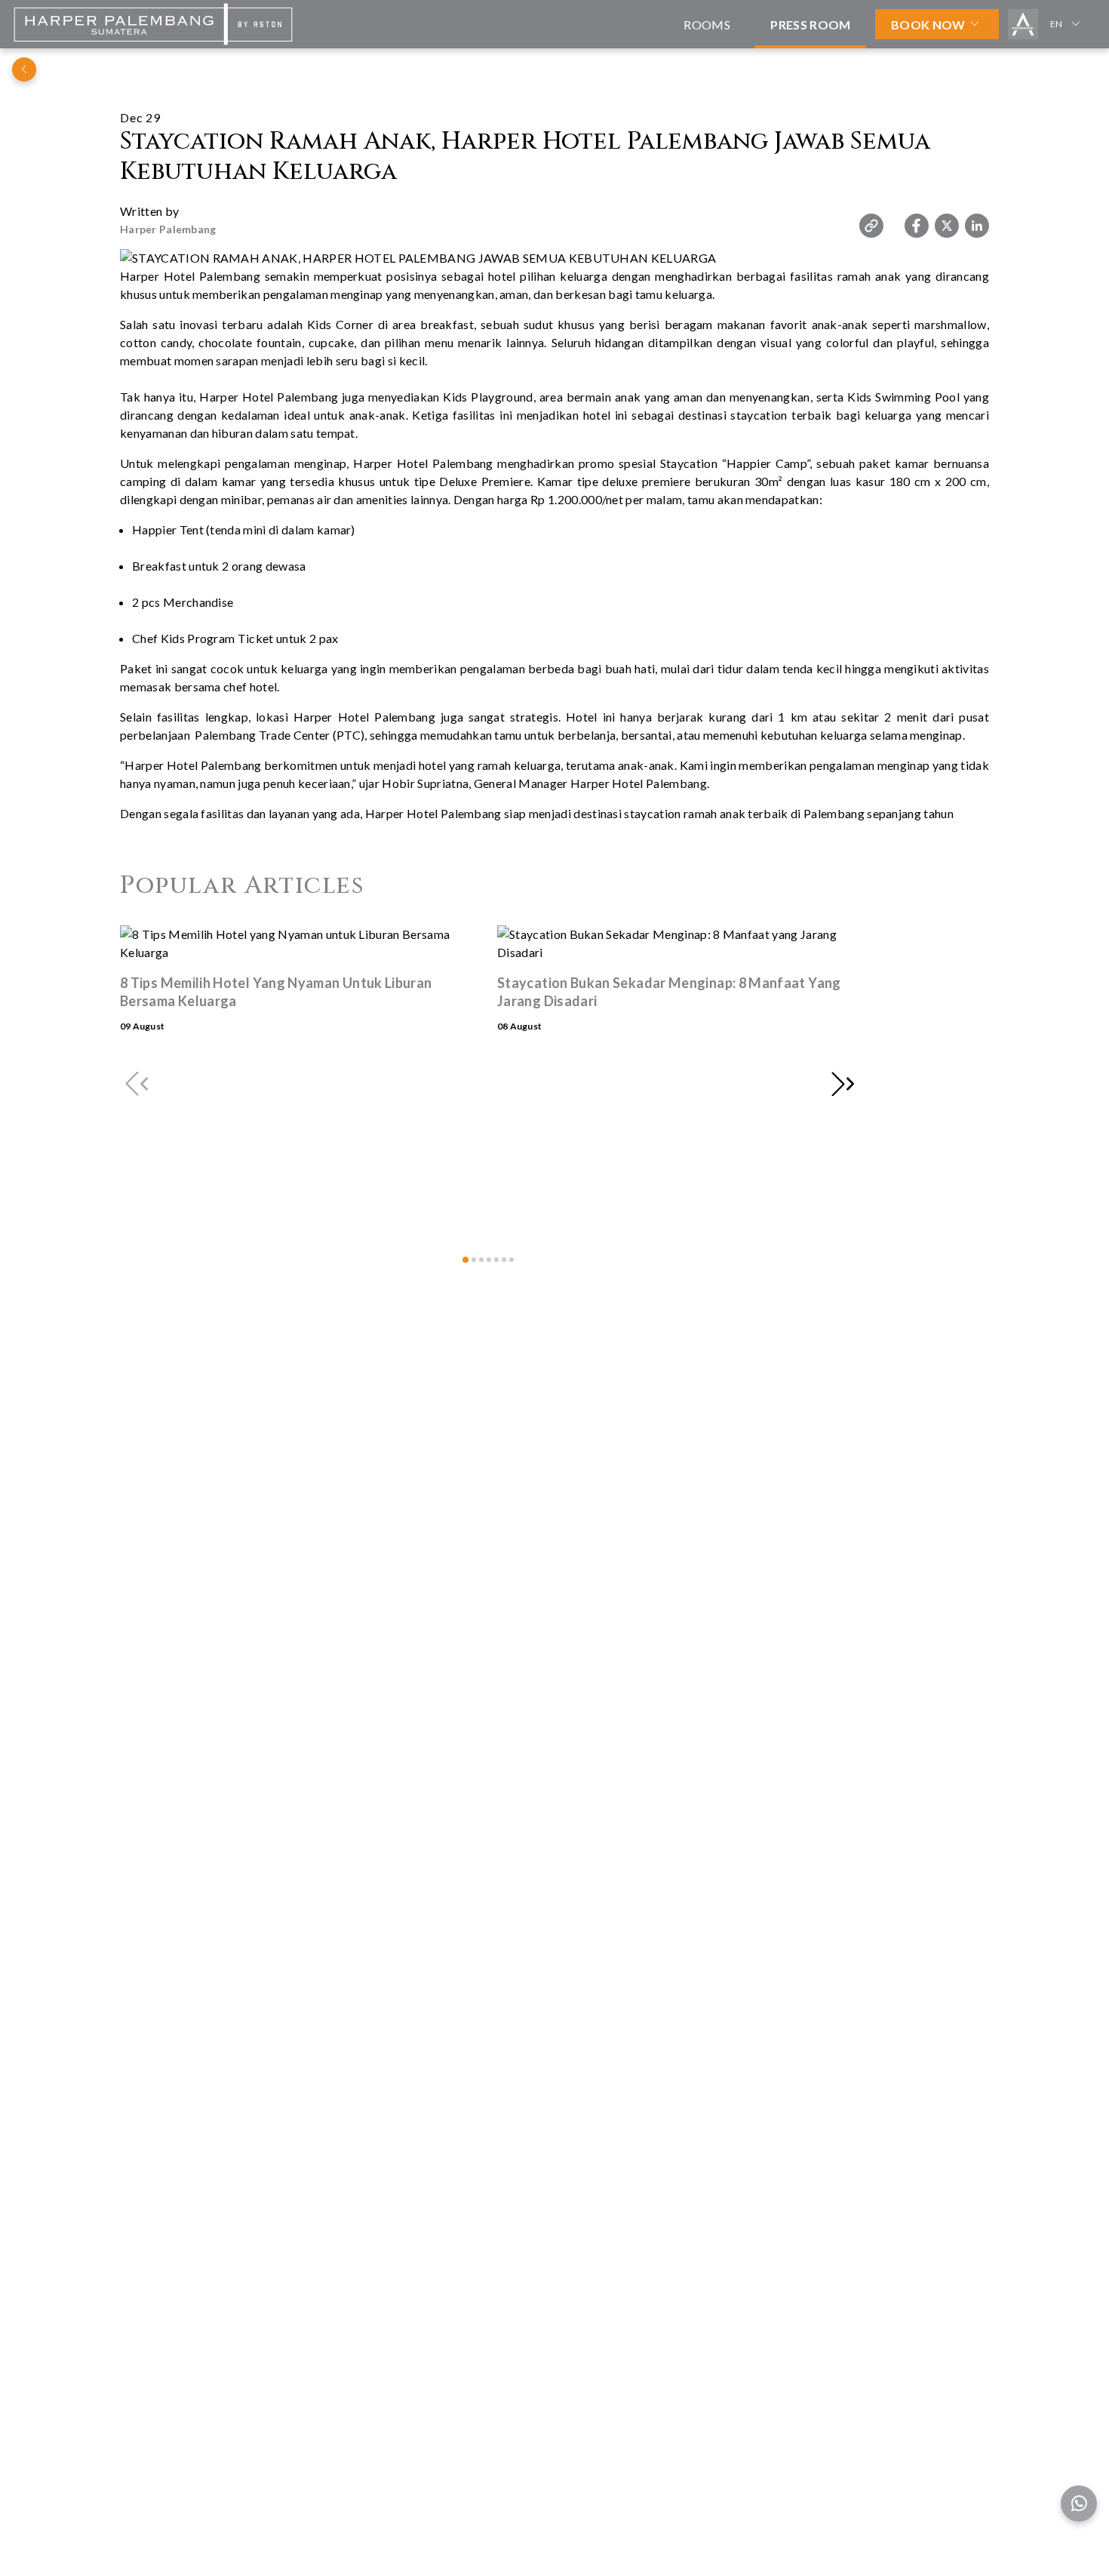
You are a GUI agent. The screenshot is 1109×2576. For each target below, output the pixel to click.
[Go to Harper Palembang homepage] (153, 43)
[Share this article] (871, 226)
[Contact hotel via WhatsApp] (1079, 2504)
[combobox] (1068, 24)
